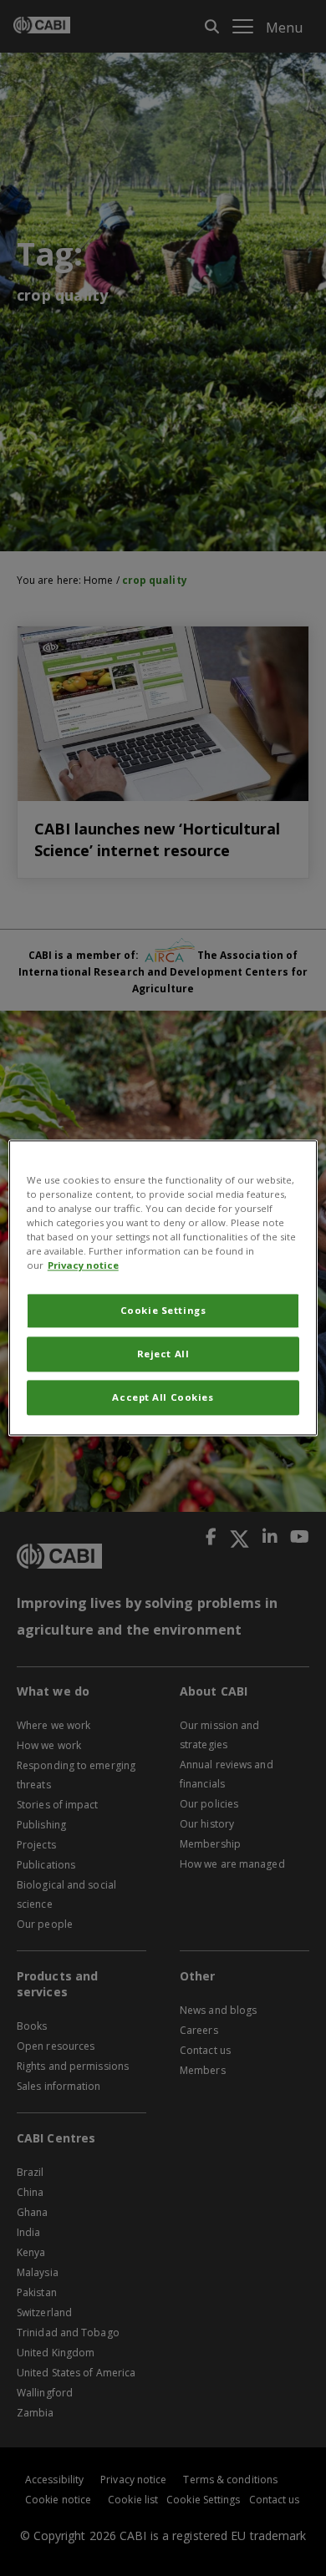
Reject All (163, 1354)
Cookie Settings (163, 1311)
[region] (163, 1288)
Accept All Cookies (163, 1398)
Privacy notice (83, 1266)
